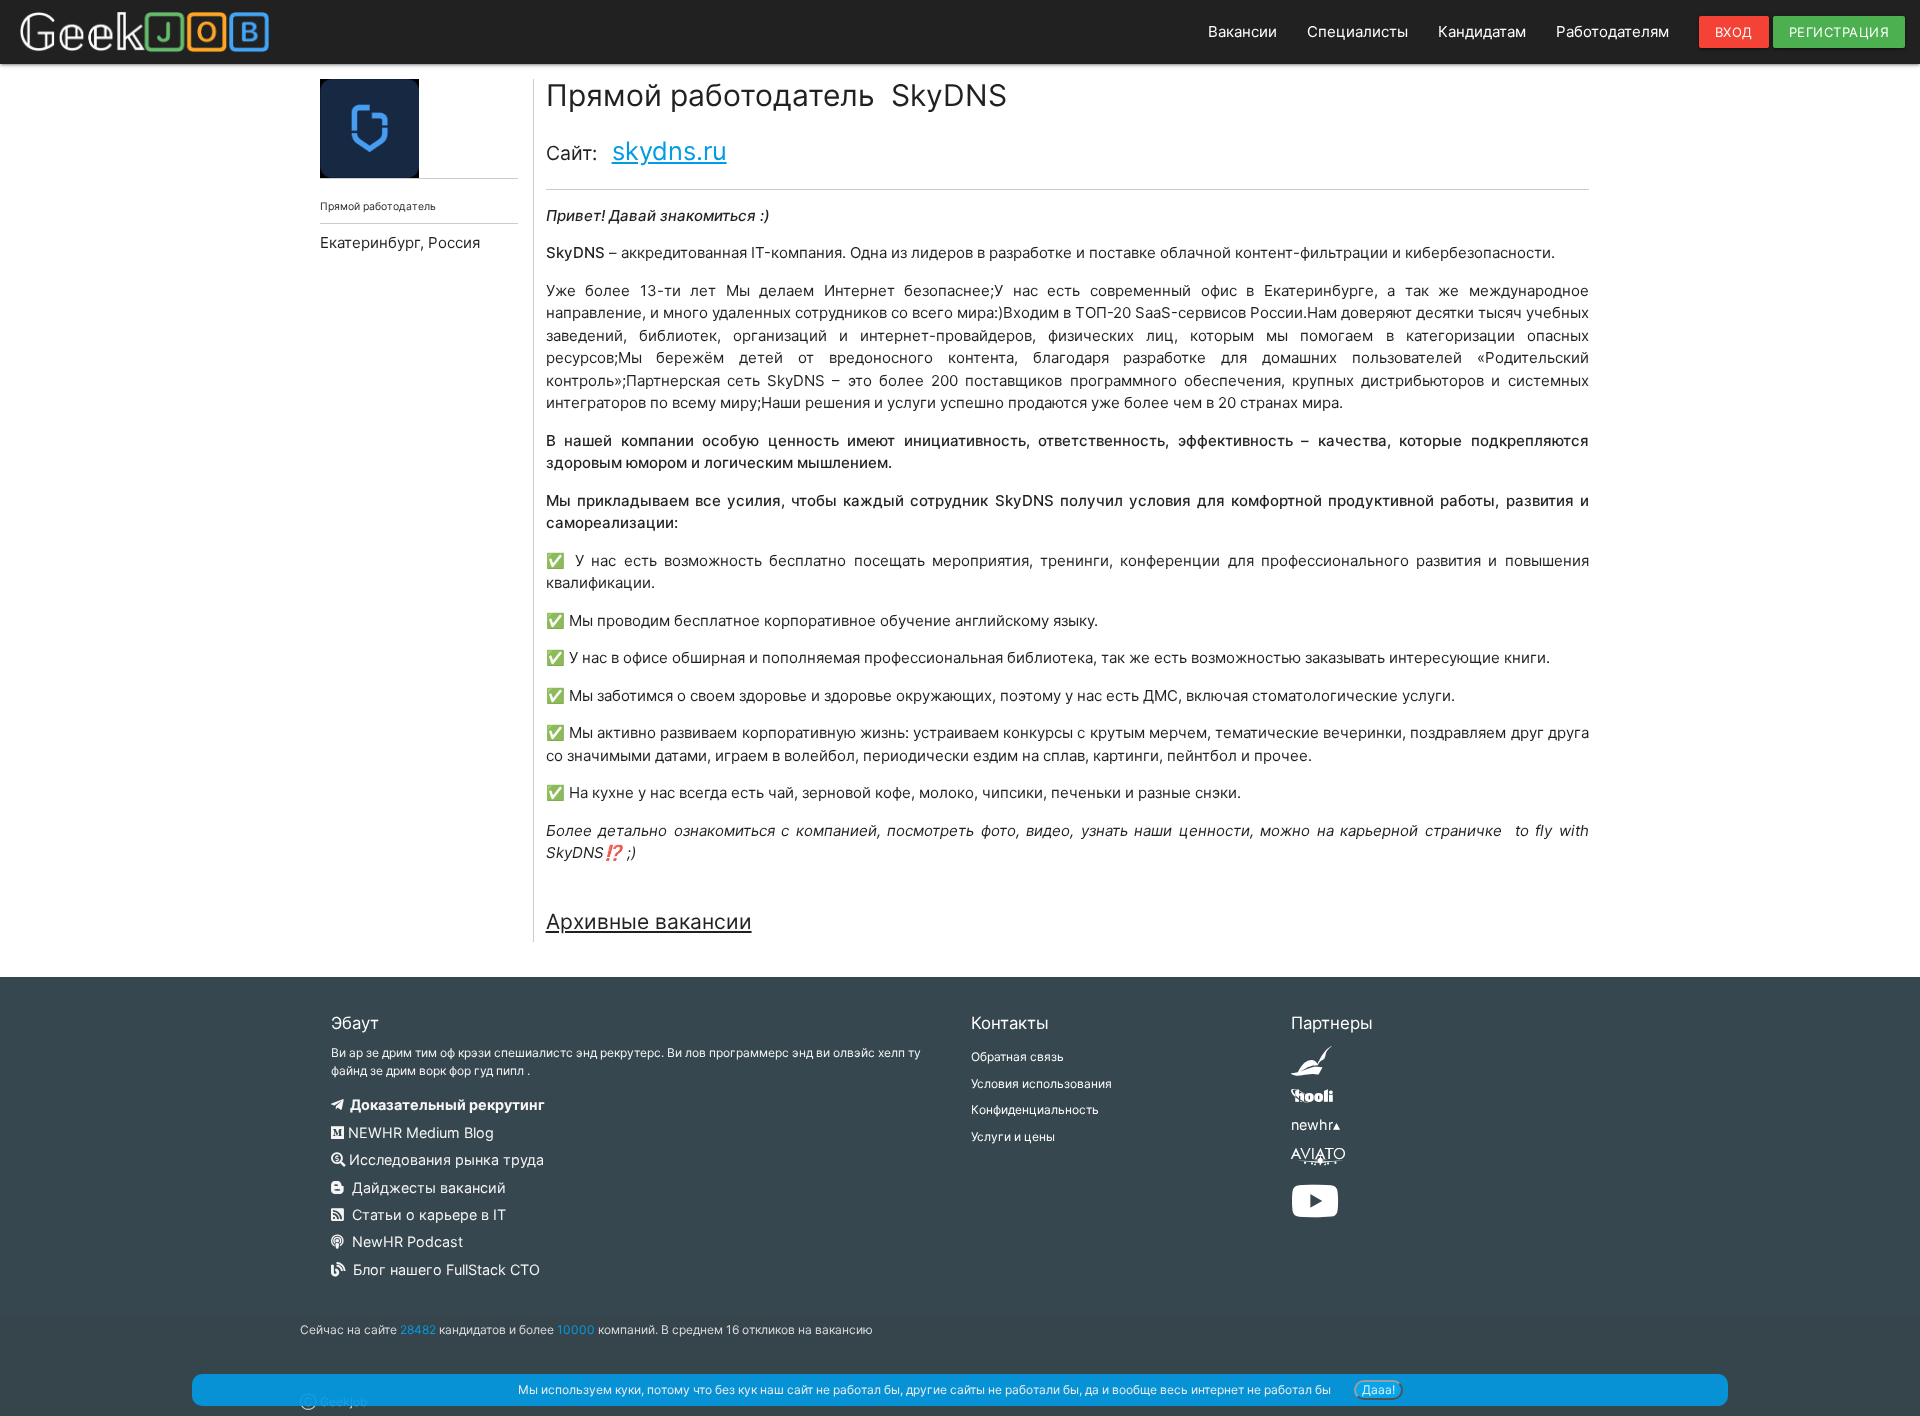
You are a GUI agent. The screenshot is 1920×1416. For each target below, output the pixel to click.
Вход (1734, 32)
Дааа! (1378, 1389)
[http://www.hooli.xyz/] (1311, 1102)
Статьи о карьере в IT (425, 1214)
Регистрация (1839, 32)
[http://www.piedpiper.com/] (1311, 1067)
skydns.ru (669, 150)
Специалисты (1357, 31)
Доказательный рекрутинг (444, 1104)
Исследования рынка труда (444, 1159)
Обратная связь (1017, 1056)
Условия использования (1041, 1083)
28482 (418, 1329)
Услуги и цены (1013, 1136)
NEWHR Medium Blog (419, 1132)
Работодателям (1612, 31)
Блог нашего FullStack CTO (442, 1269)
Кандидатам (1482, 31)
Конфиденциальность (1035, 1109)
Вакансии (1242, 31)
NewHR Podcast (403, 1241)
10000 (576, 1329)
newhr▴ (1315, 1124)
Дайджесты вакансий (425, 1187)
